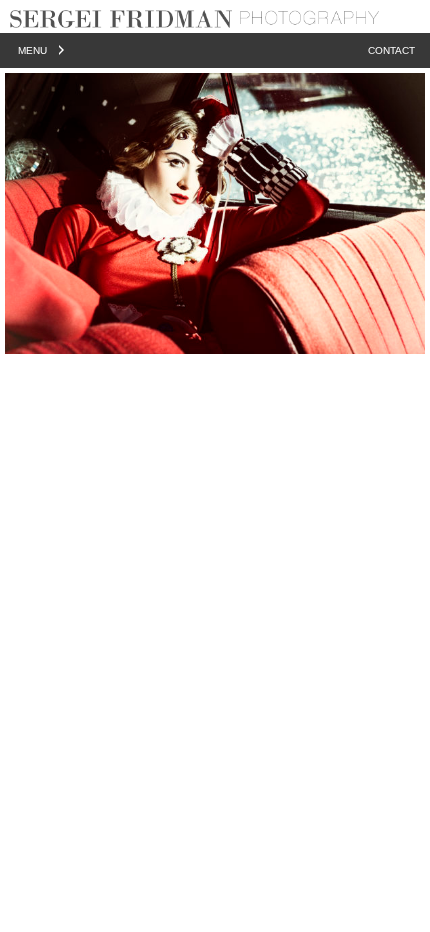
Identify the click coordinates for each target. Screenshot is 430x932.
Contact (391, 50)
